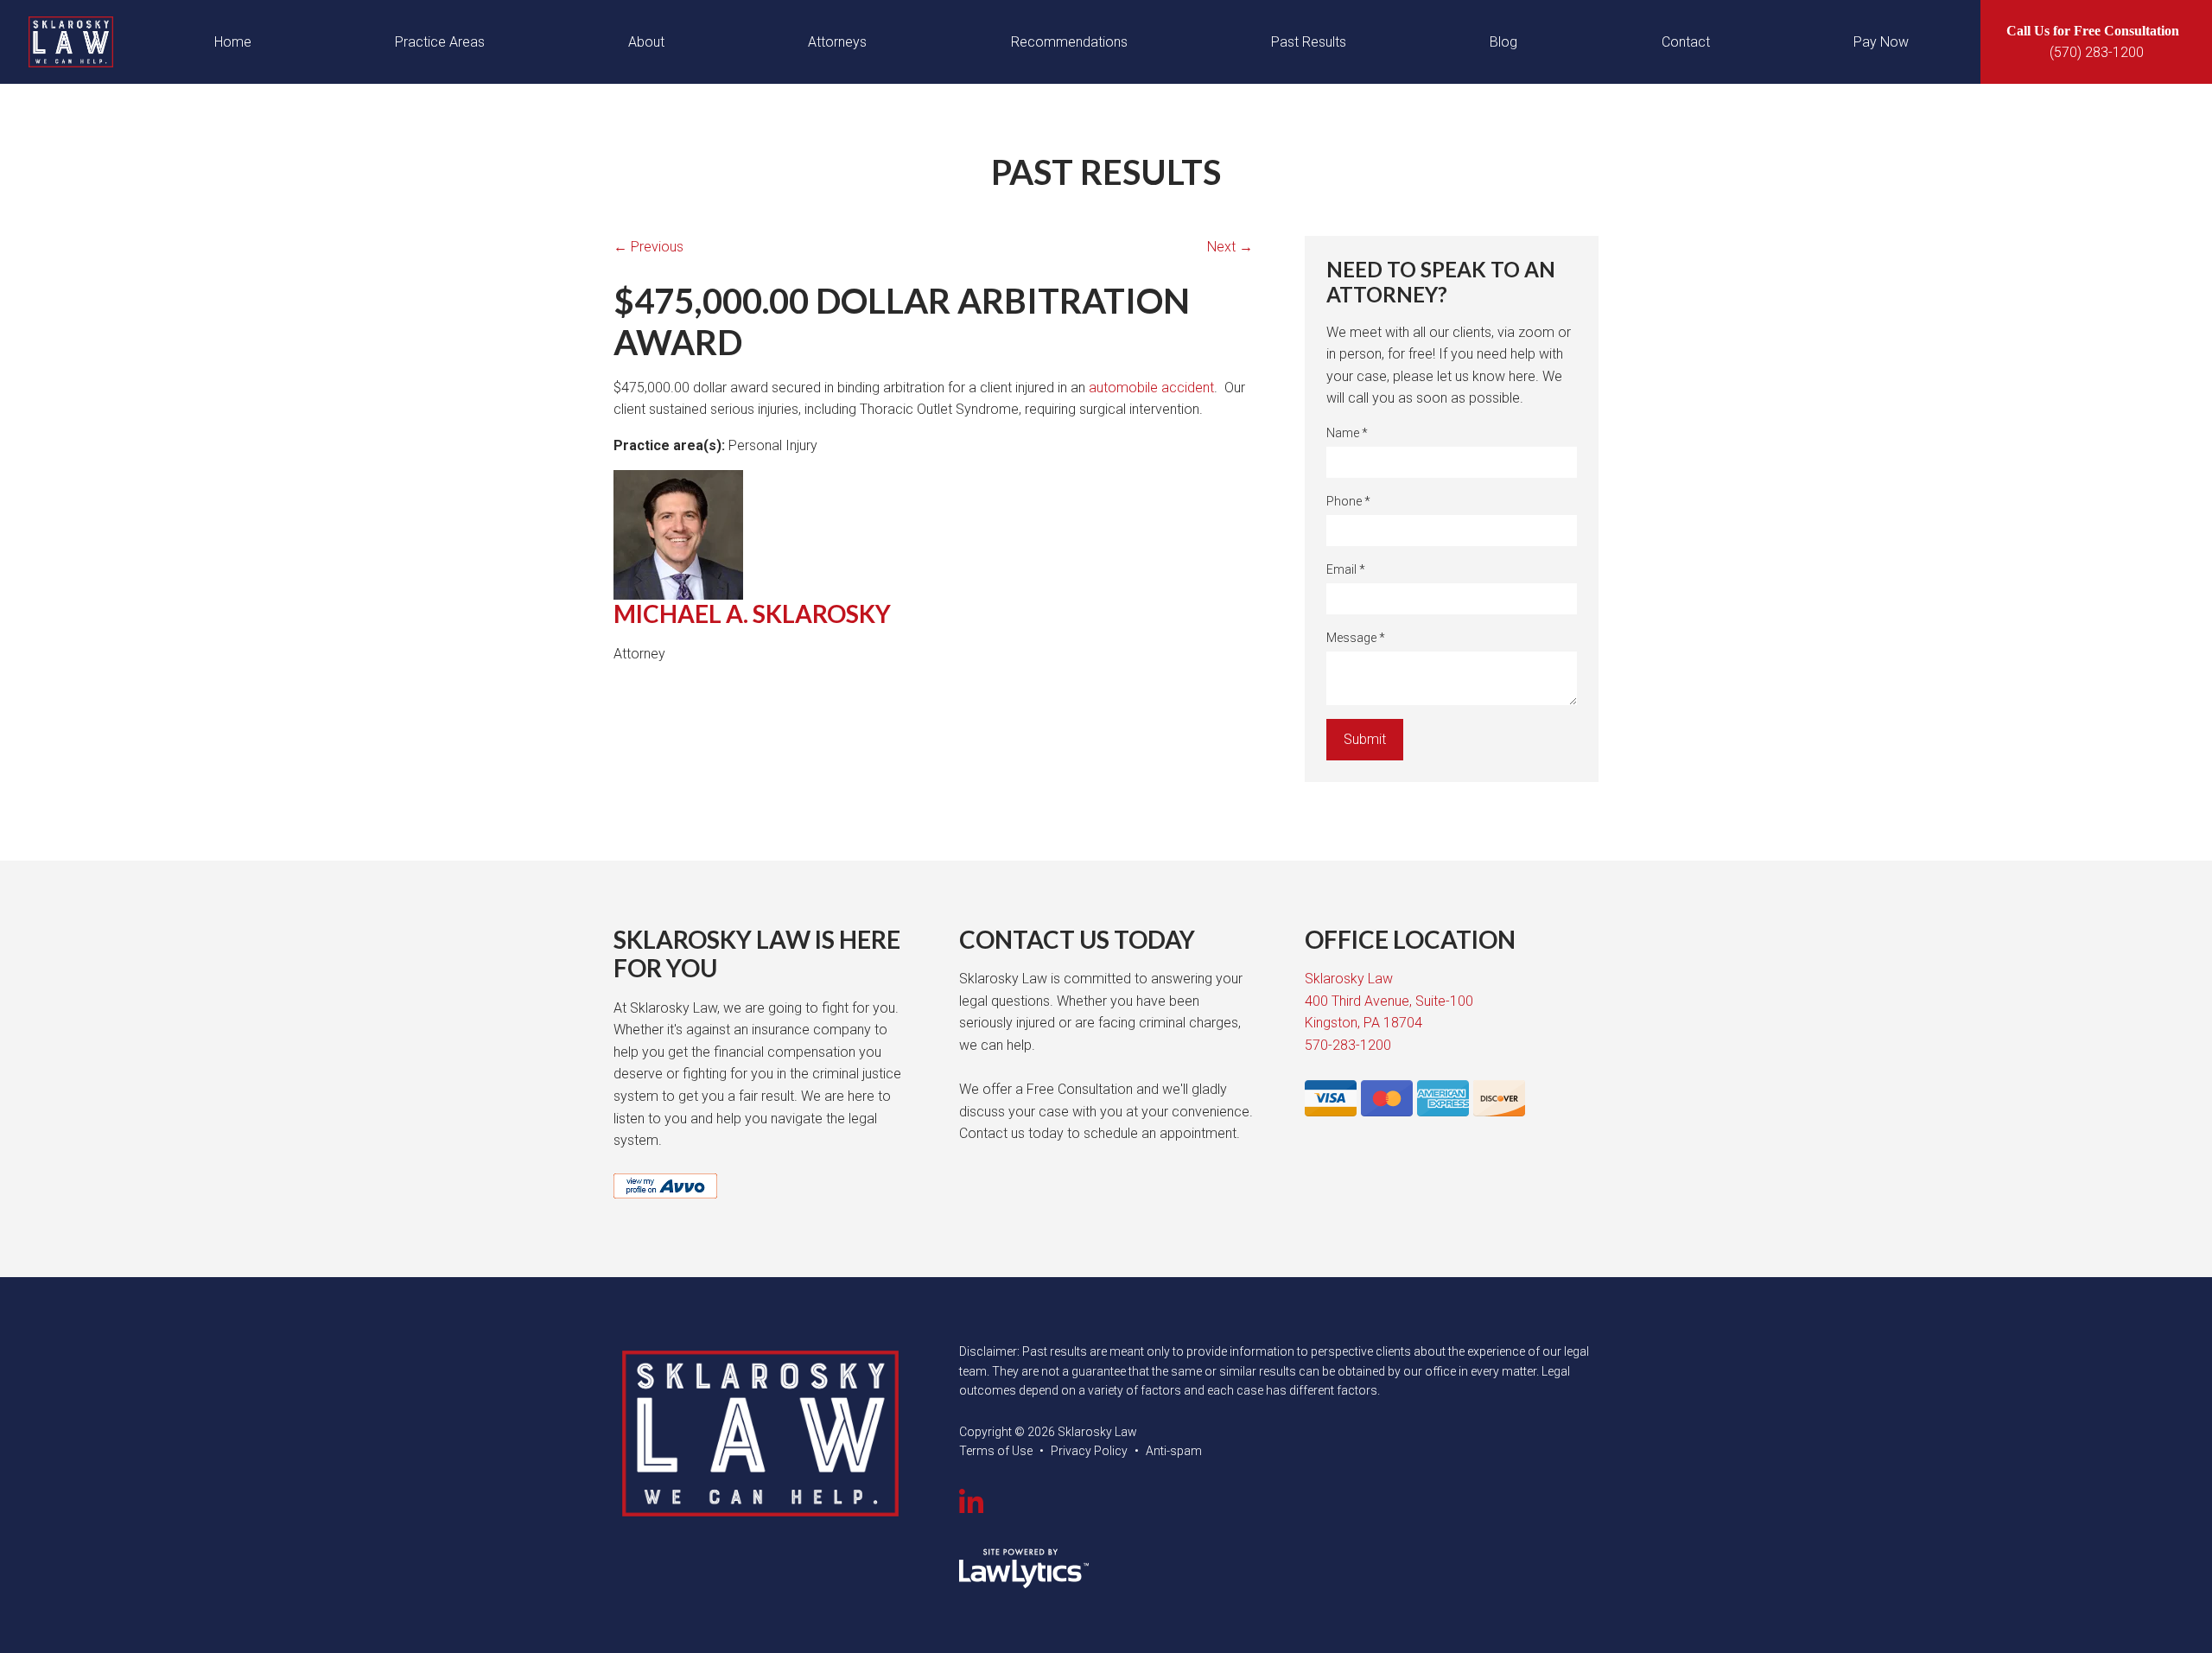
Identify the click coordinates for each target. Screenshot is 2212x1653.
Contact (1686, 42)
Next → (1230, 247)
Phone (1348, 501)
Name (1347, 433)
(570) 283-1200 (2097, 52)
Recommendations (1069, 42)
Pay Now (1881, 42)
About (646, 42)
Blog (1503, 42)
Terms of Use (996, 1451)
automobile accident (1151, 388)
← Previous (648, 247)
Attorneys (837, 42)
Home (233, 42)
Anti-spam (1174, 1451)
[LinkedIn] (971, 1504)
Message (1356, 638)
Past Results (1309, 42)
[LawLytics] (1024, 1568)
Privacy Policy (1089, 1451)
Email (1346, 569)
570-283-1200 (1348, 1045)
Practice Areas (440, 42)
